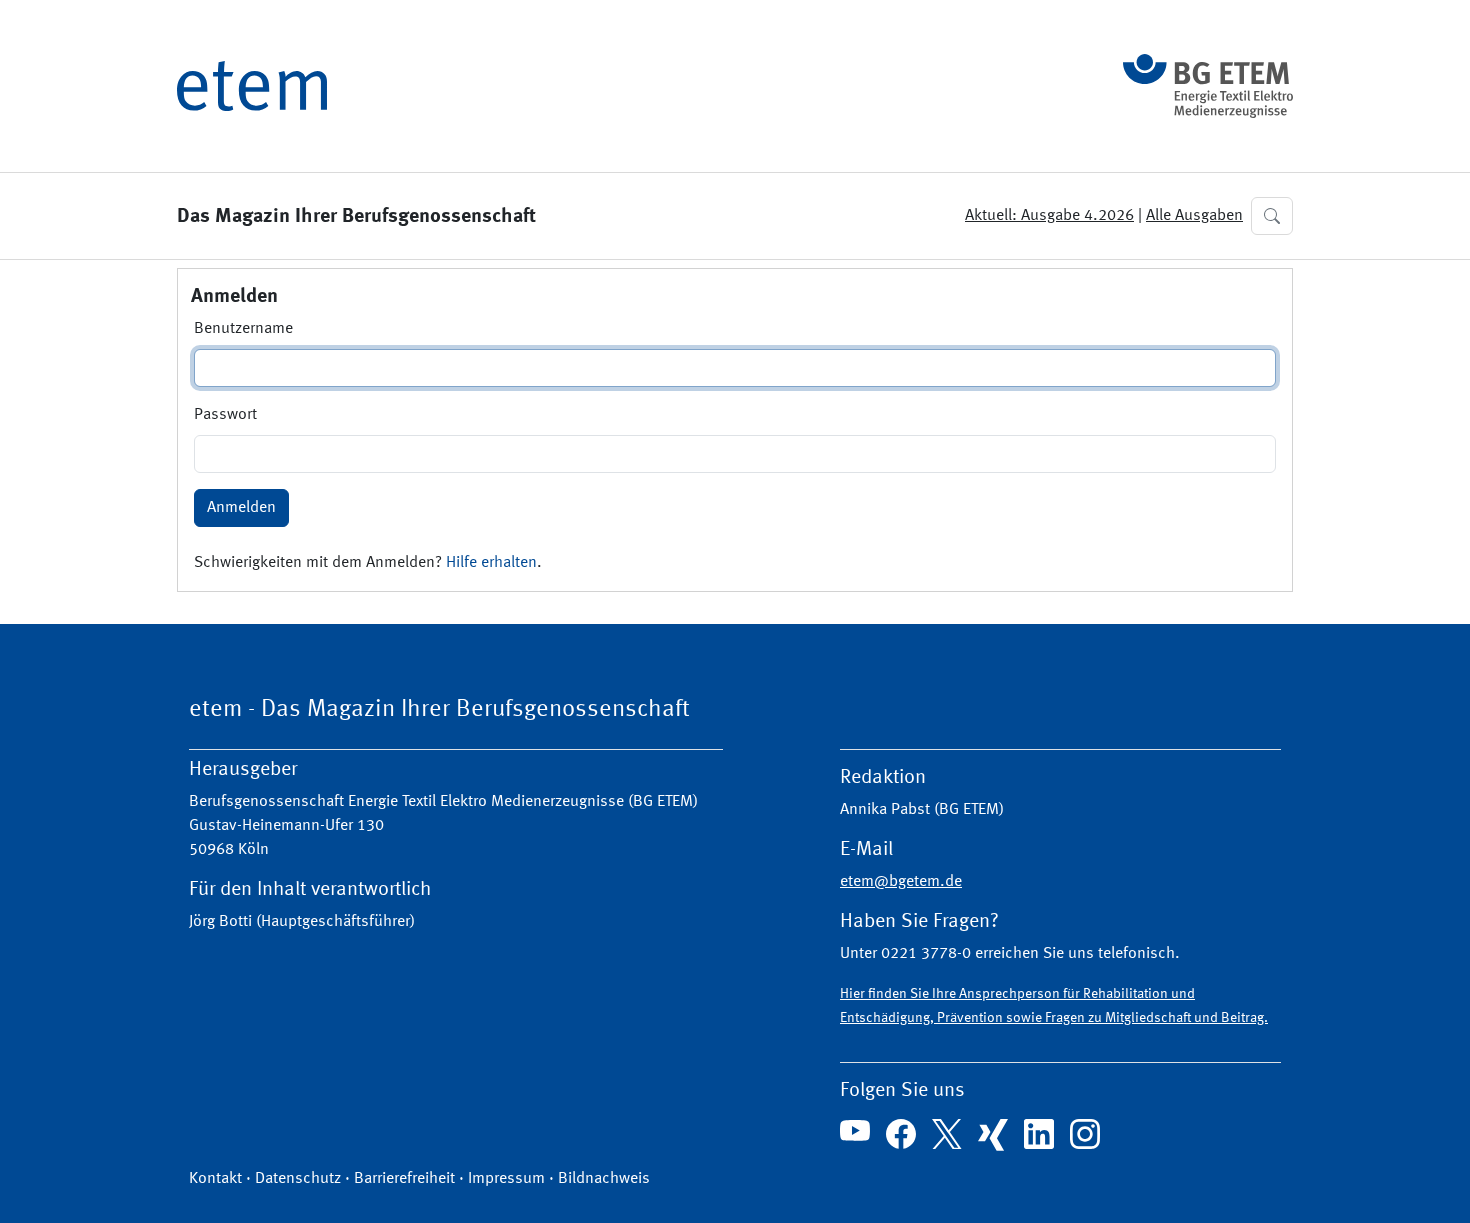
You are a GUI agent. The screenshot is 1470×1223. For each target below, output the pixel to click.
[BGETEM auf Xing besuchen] (993, 1135)
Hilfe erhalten (491, 563)
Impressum (506, 1179)
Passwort (225, 415)
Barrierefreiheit (404, 1179)
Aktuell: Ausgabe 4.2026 (1049, 216)
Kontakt (215, 1179)
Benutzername (243, 329)
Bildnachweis (604, 1179)
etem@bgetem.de (901, 882)
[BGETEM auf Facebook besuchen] (901, 1134)
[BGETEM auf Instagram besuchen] (1085, 1134)
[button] (1272, 216)
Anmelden (241, 508)
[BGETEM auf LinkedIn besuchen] (1039, 1134)
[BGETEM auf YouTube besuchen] (855, 1131)
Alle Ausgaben (1194, 216)
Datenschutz (298, 1179)
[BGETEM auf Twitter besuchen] (947, 1134)
